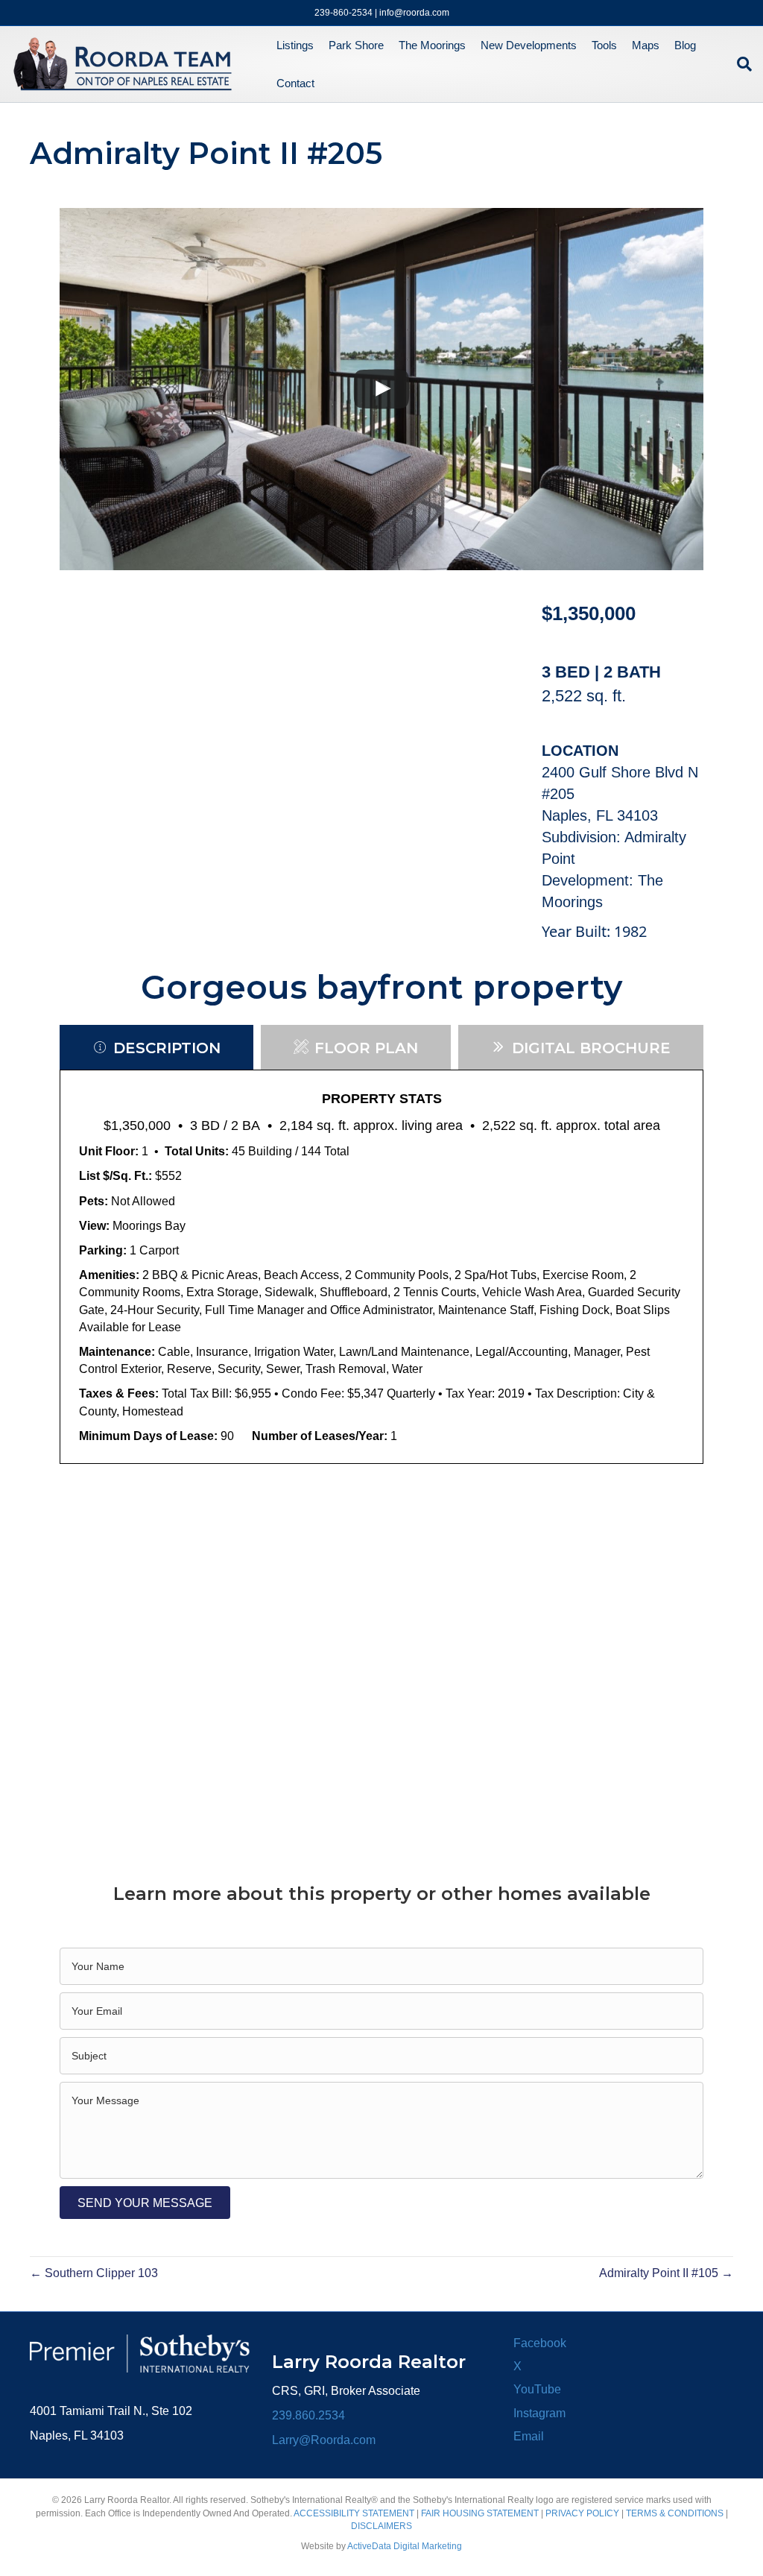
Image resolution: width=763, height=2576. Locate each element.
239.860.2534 (308, 2415)
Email (529, 2436)
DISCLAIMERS (381, 2526)
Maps (646, 45)
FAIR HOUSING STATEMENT (480, 2513)
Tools (604, 45)
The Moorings (432, 45)
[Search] (741, 64)
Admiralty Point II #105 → (666, 2273)
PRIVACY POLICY (582, 2513)
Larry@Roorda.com (324, 2440)
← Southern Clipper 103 (94, 2273)
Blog (685, 45)
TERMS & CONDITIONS (675, 2513)
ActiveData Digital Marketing (405, 2546)
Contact (295, 83)
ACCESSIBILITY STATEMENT (354, 2513)
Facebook (540, 2343)
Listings (295, 45)
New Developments (529, 45)
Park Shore (356, 45)
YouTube (537, 2389)
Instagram (539, 2413)
